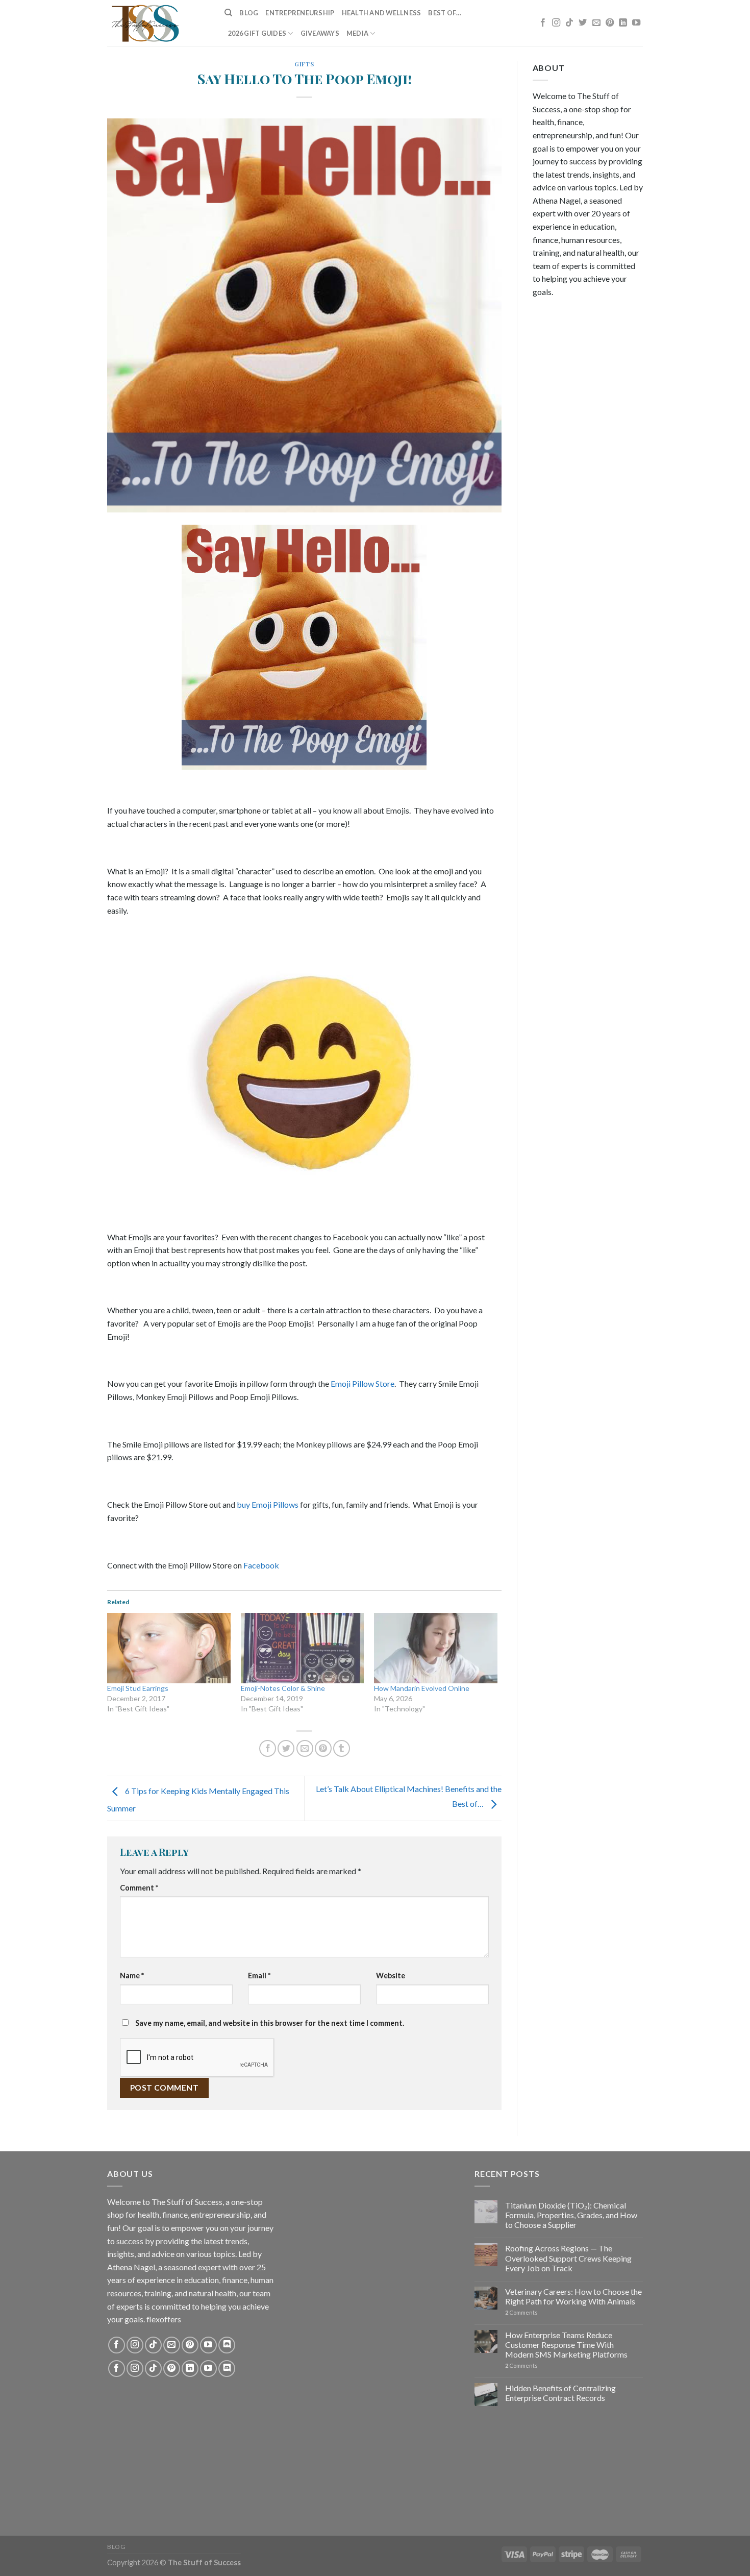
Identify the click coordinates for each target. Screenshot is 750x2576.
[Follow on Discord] (227, 2345)
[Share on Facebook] (268, 1748)
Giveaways (320, 33)
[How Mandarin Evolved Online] (436, 1648)
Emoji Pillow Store (362, 1383)
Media (357, 33)
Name (132, 1976)
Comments (521, 2312)
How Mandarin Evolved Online (422, 1688)
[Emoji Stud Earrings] (169, 1648)
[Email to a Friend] (305, 1748)
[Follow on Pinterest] (610, 23)
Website (391, 1976)
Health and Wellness (382, 13)
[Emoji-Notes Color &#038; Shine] (303, 1648)
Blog (249, 13)
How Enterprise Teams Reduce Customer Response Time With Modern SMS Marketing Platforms (566, 2345)
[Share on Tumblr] (342, 1748)
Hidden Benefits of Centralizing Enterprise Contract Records (560, 2393)
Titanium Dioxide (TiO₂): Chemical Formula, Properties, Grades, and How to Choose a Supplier (571, 2215)
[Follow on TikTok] (569, 23)
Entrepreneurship (300, 13)
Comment (139, 1888)
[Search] (228, 13)
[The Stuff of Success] (158, 23)
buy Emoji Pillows (268, 1504)
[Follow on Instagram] (556, 23)
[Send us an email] (596, 23)
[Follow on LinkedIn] (623, 23)
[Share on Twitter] (286, 1748)
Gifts (304, 64)
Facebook (261, 1565)
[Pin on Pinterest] (323, 1748)
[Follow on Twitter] (583, 23)
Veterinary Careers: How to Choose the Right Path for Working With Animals (573, 2296)
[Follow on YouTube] (636, 23)
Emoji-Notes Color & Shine (283, 1688)
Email (259, 1976)
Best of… (445, 13)
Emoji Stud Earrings (138, 1688)
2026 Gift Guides (257, 33)
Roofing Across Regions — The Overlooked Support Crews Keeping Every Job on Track (568, 2258)
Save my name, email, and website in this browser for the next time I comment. (270, 2023)
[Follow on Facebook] (543, 23)
